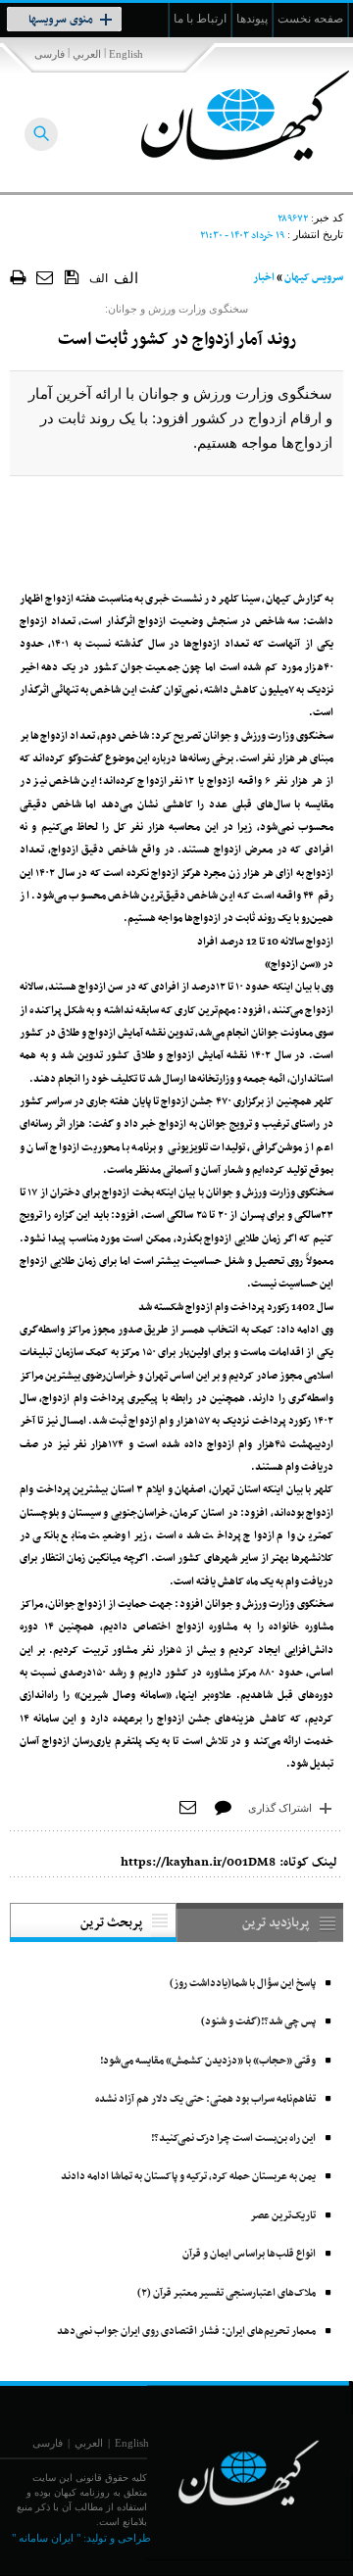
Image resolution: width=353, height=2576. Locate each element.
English (126, 54)
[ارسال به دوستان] (46, 277)
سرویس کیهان (314, 278)
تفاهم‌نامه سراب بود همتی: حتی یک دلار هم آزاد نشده (205, 2099)
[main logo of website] (223, 116)
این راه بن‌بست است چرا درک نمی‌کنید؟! (233, 2139)
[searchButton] (41, 134)
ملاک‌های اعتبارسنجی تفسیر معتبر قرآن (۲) (227, 2293)
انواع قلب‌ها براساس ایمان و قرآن (249, 2254)
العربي (87, 54)
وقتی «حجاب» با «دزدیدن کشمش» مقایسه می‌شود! (208, 2061)
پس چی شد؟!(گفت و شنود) (258, 2022)
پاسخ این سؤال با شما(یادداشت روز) (243, 1984)
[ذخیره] (72, 276)
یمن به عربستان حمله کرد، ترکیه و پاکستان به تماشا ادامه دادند (188, 2177)
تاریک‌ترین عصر (283, 2216)
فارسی (50, 54)
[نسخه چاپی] (18, 277)
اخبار (264, 278)
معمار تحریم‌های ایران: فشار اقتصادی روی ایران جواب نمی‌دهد (186, 2332)
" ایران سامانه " (46, 2538)
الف (99, 278)
